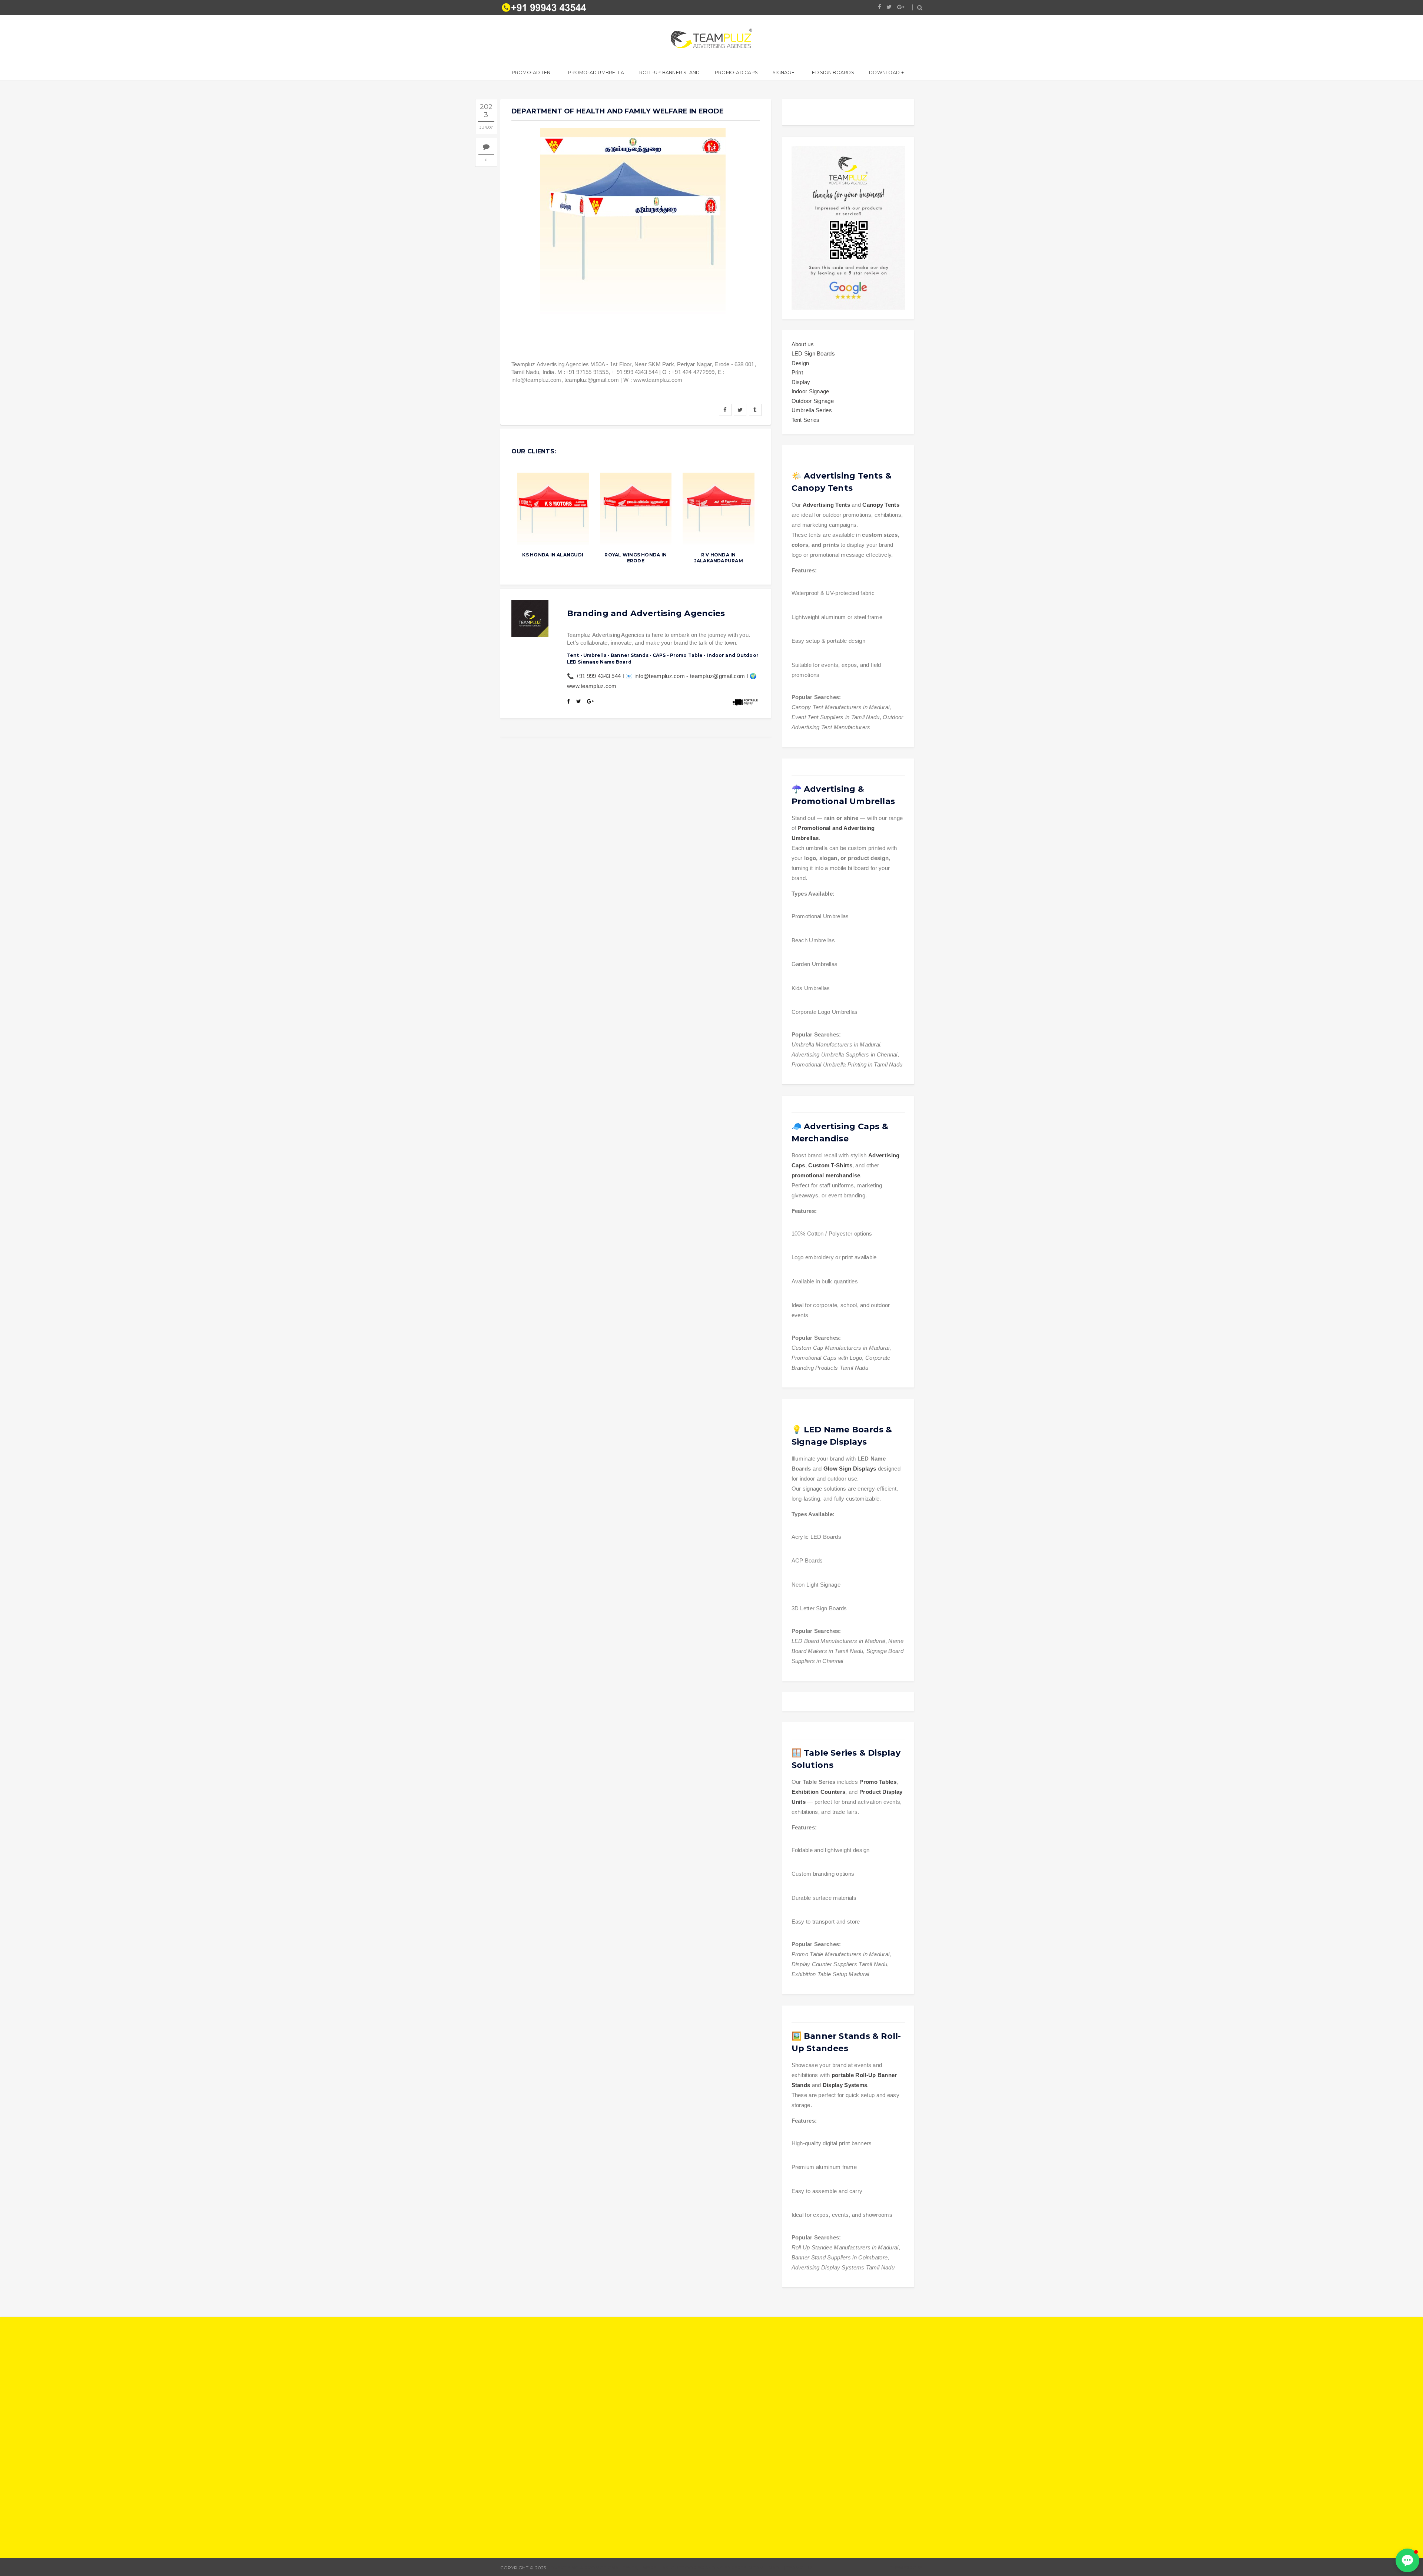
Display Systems (845, 2085)
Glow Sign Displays (850, 1469)
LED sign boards (832, 72)
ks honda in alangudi (553, 555)
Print (797, 372)
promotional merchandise (826, 1175)
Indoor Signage (810, 391)
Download (884, 72)
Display (801, 382)
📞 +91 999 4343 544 (594, 676)
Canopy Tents (881, 505)
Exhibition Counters (819, 1792)
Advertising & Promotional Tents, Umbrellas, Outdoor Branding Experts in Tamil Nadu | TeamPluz (680, 2568)
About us (803, 344)
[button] (1407, 2560)
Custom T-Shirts (830, 1165)
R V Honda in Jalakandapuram (719, 558)
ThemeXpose (906, 2568)
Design (800, 363)
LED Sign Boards (813, 353)
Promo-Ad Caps (736, 72)
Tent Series (806, 420)
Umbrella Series (812, 410)
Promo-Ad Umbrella (596, 72)
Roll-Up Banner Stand (670, 72)
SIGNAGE (784, 72)
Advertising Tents (826, 505)
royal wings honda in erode (636, 558)
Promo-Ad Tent (533, 72)
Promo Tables (878, 1782)
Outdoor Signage (813, 401)
